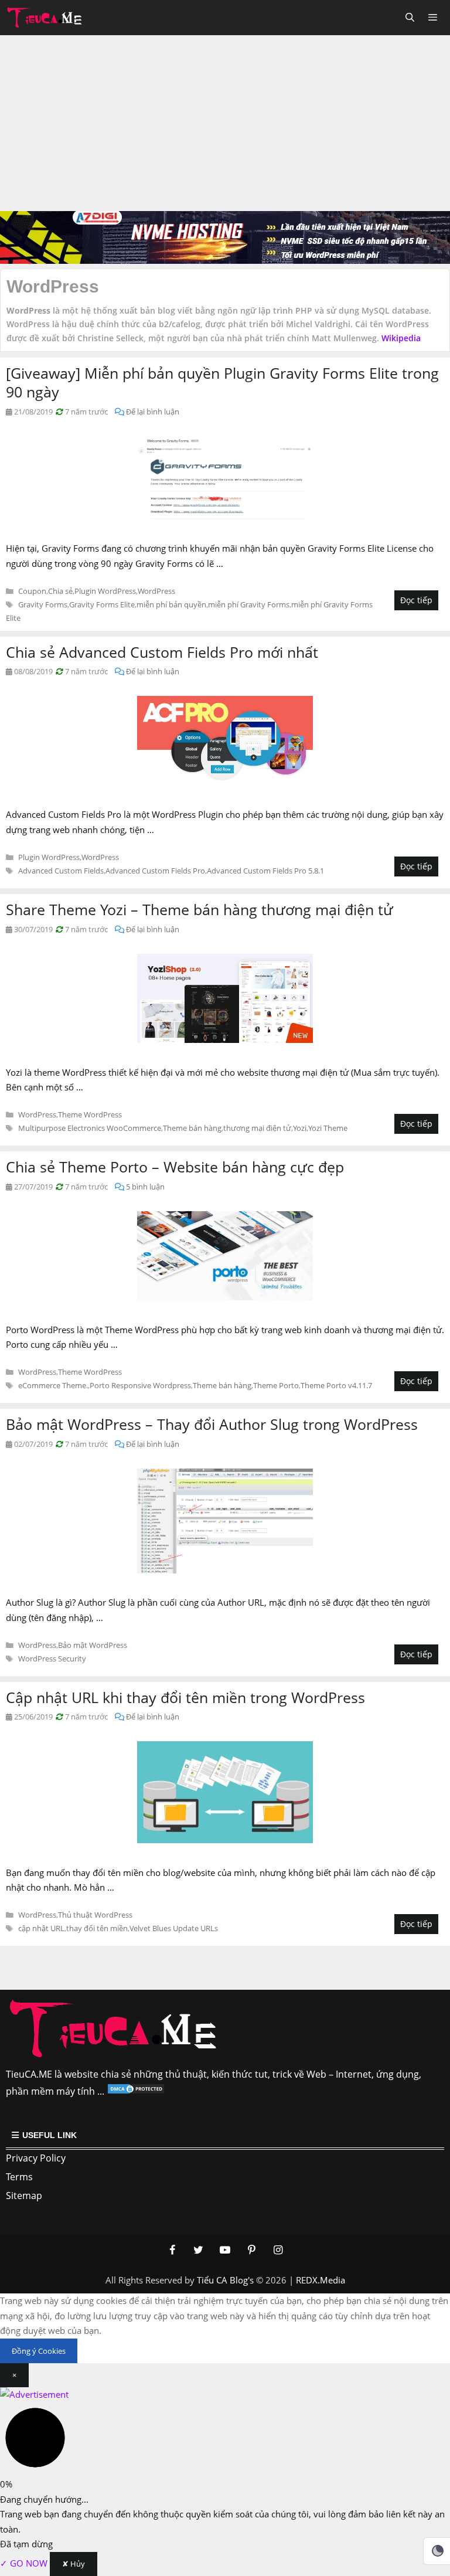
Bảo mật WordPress (93, 1645)
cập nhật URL (41, 1928)
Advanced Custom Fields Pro (155, 871)
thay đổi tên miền (97, 1928)
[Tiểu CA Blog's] (48, 18)
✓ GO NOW (25, 2563)
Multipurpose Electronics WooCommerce (90, 1128)
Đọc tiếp (416, 600)
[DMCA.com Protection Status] (136, 2091)
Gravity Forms (43, 604)
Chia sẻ (60, 591)
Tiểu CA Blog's (225, 2280)
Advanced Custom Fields (61, 871)
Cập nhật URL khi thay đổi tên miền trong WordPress (185, 1697)
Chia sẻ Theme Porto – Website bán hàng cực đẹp (175, 1167)
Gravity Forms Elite (102, 604)
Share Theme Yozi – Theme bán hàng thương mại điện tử (200, 909)
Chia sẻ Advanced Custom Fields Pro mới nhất (162, 652)
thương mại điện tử (257, 1128)
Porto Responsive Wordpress (140, 1385)
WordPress (156, 591)
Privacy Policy (36, 2158)
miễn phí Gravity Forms (249, 604)
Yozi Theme (328, 1128)
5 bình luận (145, 1187)
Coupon (32, 591)
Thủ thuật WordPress (95, 1915)
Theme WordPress (90, 1114)
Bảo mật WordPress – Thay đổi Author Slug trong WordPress (212, 1424)
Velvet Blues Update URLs (174, 1928)
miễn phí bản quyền (171, 604)
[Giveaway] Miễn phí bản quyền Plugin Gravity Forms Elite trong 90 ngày (222, 383)
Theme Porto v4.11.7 (336, 1385)
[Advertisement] (225, 123)
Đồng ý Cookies (39, 2351)
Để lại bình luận (153, 412)
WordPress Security (52, 1659)
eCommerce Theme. (53, 1385)
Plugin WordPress (105, 591)
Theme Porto (276, 1385)
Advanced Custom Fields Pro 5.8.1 (265, 871)
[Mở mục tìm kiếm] (409, 18)
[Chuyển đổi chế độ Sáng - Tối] (438, 2551)
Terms (19, 2177)
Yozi (300, 1128)
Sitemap (24, 2196)
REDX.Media (321, 2280)
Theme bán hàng (192, 1128)
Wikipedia (401, 338)
